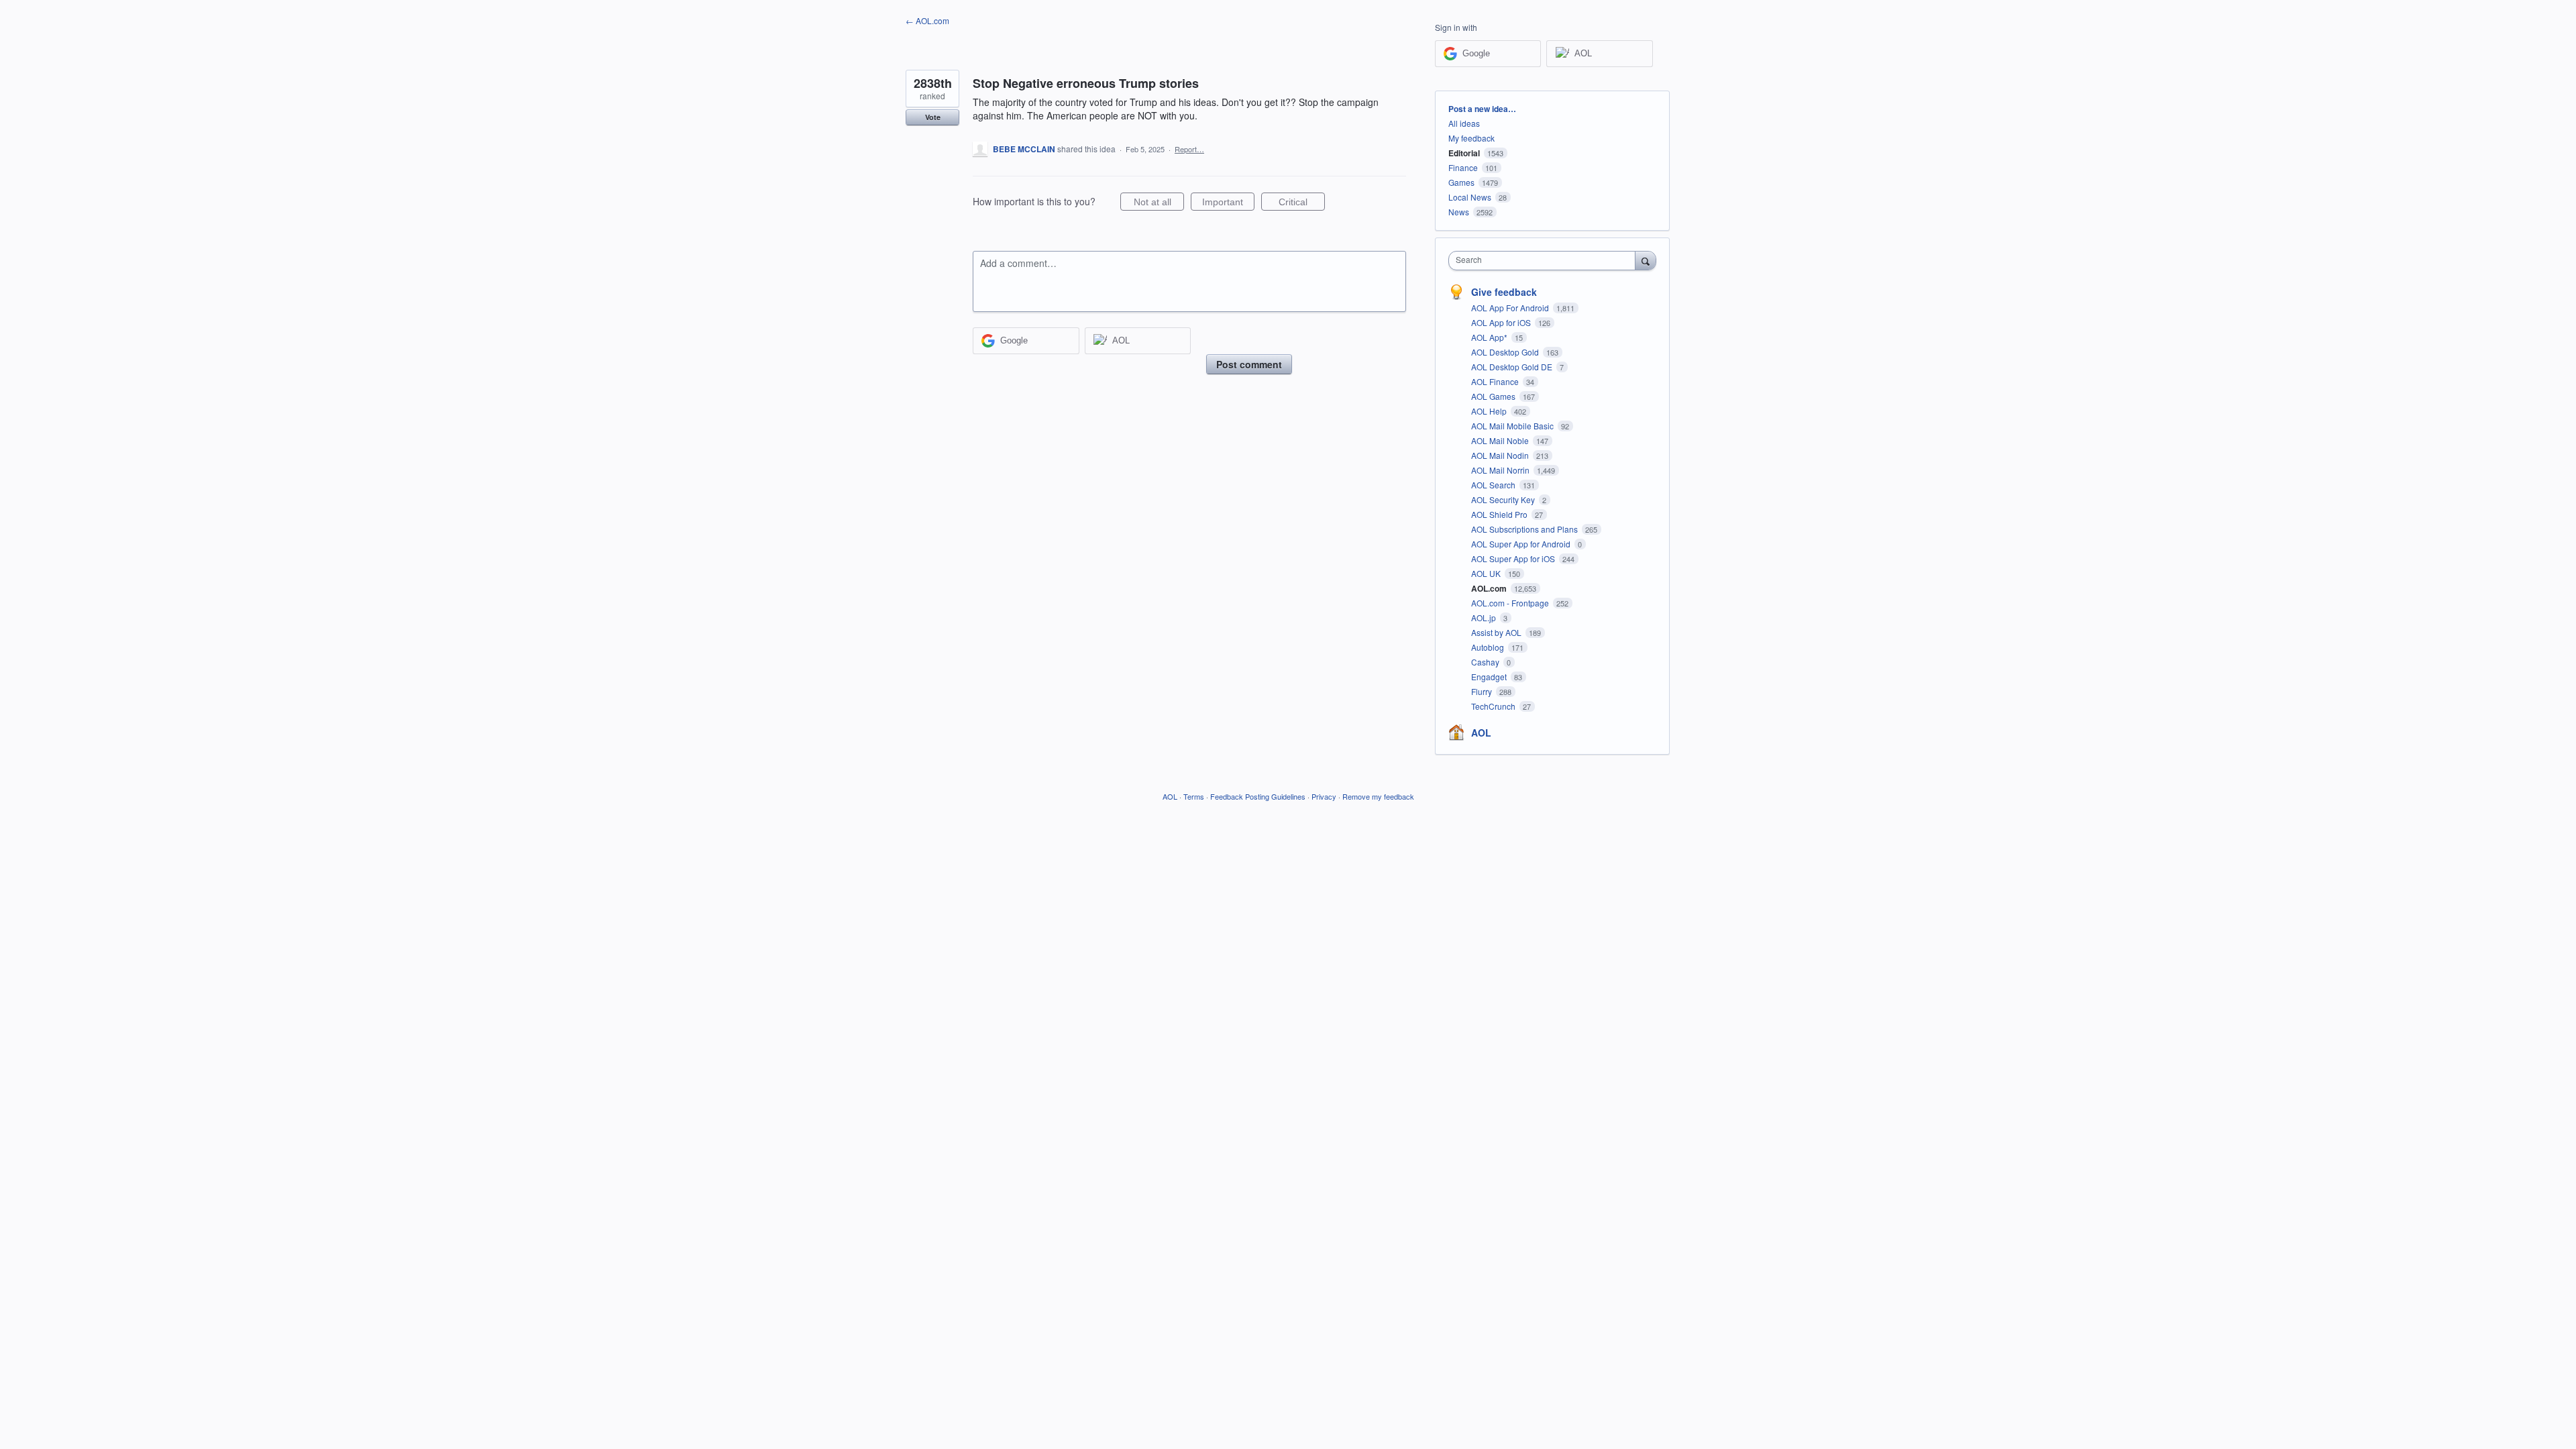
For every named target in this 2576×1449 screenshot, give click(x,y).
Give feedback (1504, 292)
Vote (933, 117)
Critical (1302, 204)
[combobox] (1545, 261)
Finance (1463, 167)
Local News (1470, 197)
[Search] (1646, 260)
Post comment (1249, 364)
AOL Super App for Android (1522, 544)
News (1459, 212)
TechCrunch (1494, 706)
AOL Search (1494, 485)
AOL (1481, 733)
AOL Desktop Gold (1506, 352)
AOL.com (1490, 588)
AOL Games (1494, 396)
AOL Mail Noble (1501, 440)
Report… (1189, 149)
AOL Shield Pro (1500, 514)
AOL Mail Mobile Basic (1513, 426)
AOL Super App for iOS (1514, 558)
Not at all (1159, 204)
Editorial (1464, 153)
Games (1461, 182)
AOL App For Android (1511, 308)
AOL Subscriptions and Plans (1525, 529)
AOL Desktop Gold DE (1513, 367)
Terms (1194, 796)
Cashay (1486, 662)
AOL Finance (1496, 381)
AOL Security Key (1504, 499)
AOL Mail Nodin (1501, 455)
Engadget (1490, 677)
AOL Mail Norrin (1501, 470)
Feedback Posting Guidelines (1258, 796)
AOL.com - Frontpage (1511, 603)
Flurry (1483, 691)
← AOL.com (927, 20)
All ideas (1464, 123)
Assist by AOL (1497, 632)
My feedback (1471, 138)
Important (1228, 204)
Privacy (1324, 796)
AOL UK (1487, 573)
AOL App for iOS (1502, 322)
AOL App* (1490, 337)
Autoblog (1489, 647)
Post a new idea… (1482, 109)
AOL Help (1490, 411)
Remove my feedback (1378, 796)
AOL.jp (1485, 618)
